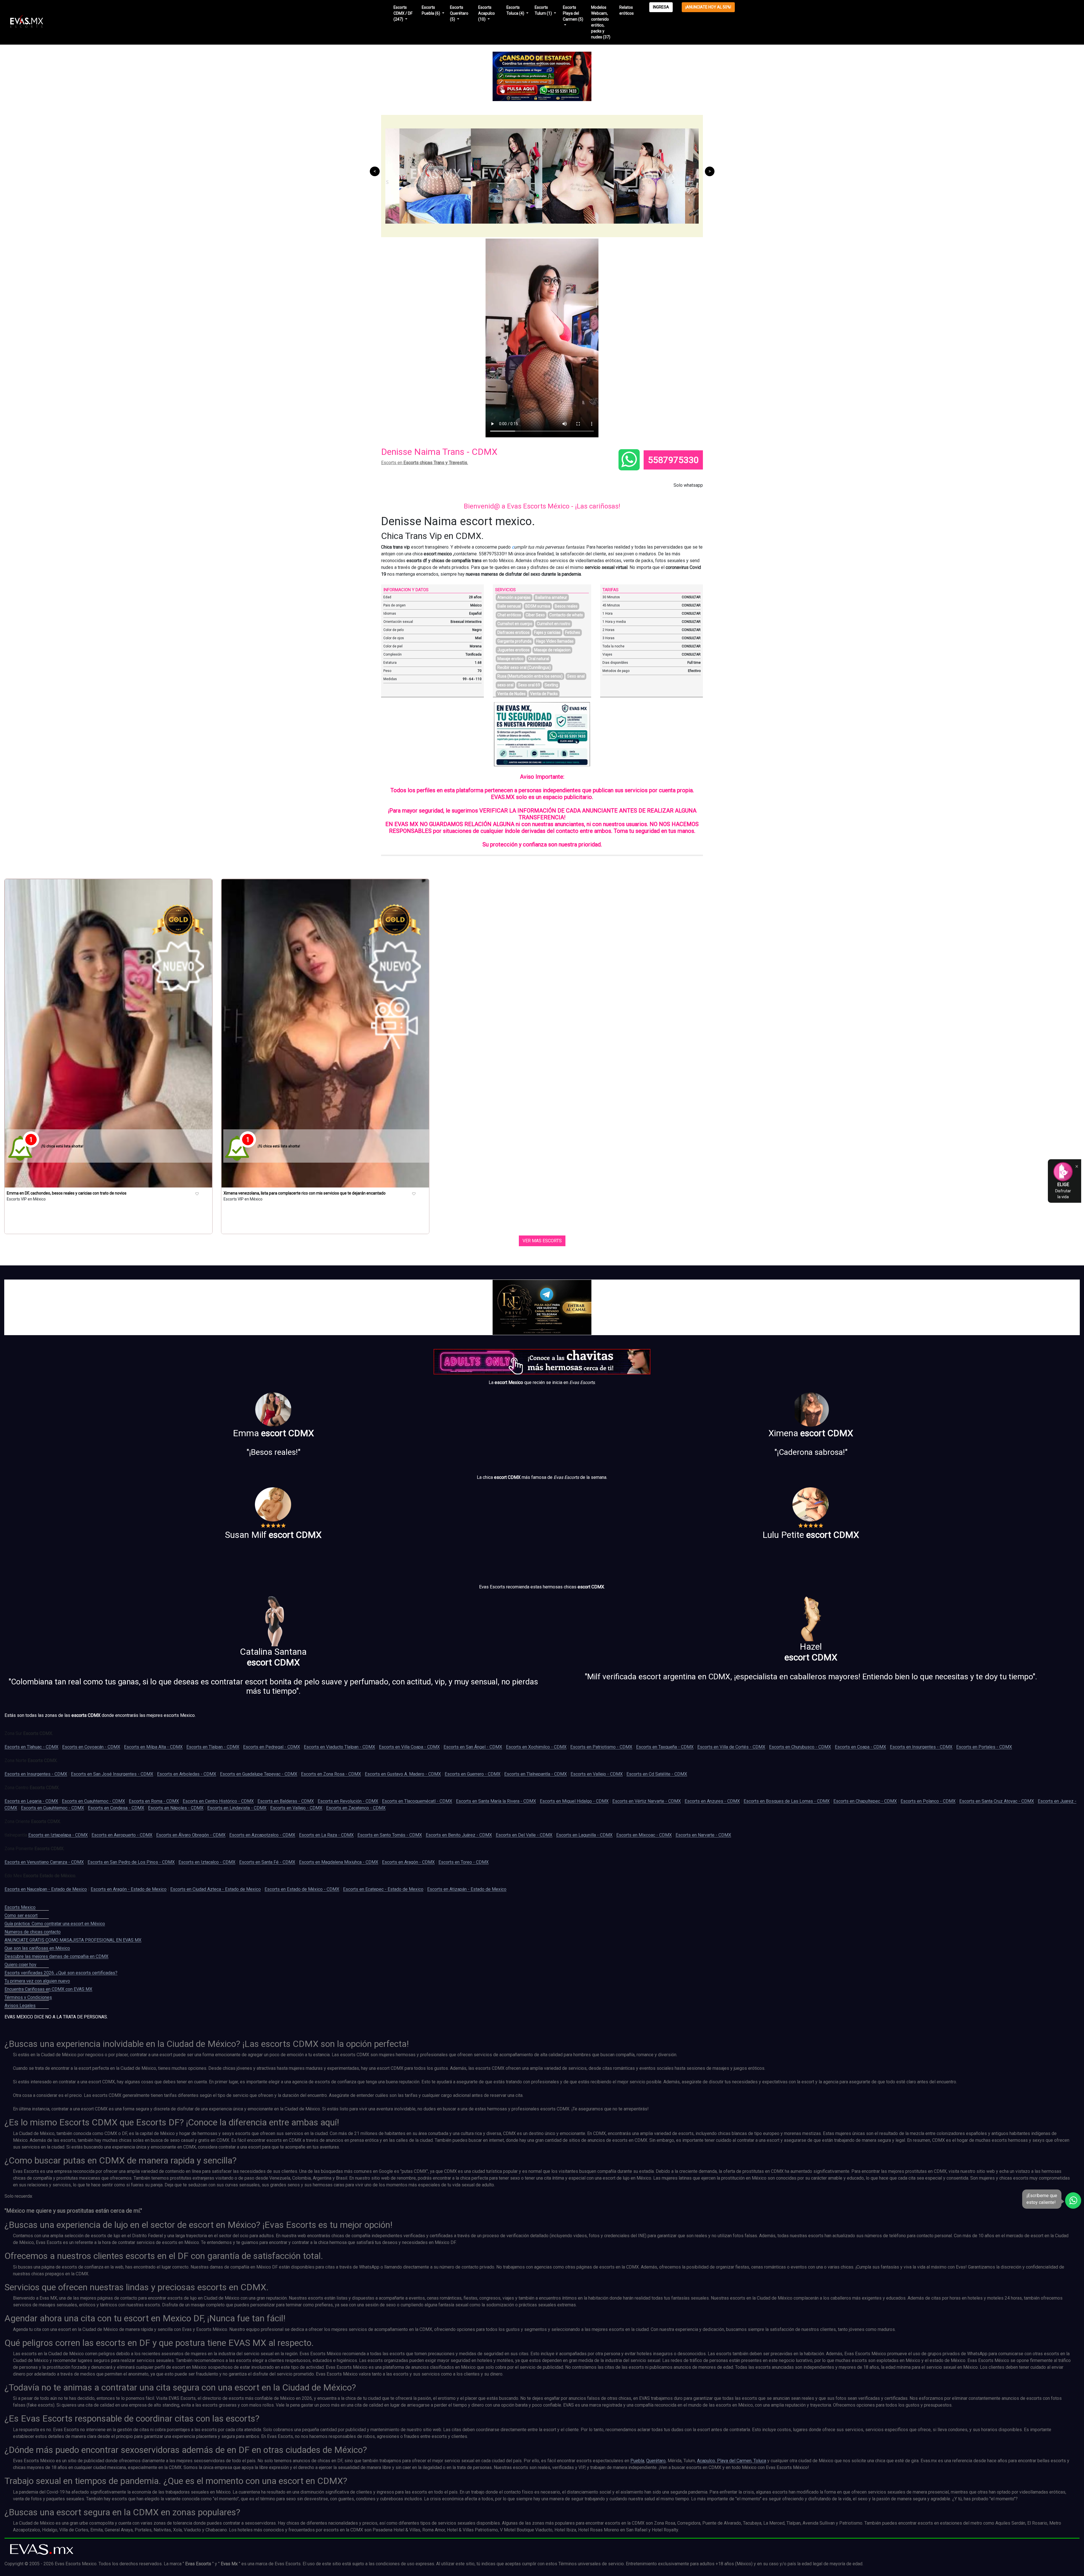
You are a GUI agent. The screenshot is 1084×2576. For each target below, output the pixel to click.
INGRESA (661, 7)
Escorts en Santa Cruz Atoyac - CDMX (997, 1801)
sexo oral (505, 685)
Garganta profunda (514, 641)
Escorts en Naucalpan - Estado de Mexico (46, 1889)
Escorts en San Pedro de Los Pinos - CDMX (131, 1862)
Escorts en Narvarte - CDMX (703, 1835)
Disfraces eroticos (513, 632)
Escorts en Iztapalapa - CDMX (58, 1835)
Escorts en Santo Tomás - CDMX (390, 1835)
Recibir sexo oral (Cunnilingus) (524, 667)
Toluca (759, 2461)
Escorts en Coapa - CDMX (860, 1747)
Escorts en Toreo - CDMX (464, 1862)
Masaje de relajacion (552, 650)
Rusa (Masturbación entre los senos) (530, 676)
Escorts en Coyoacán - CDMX (91, 1747)
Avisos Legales (20, 2006)
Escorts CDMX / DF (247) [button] (403, 13)
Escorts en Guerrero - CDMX (473, 1774)
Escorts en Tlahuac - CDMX (31, 1747)
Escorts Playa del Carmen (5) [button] (573, 13)
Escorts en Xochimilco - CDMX (536, 1747)
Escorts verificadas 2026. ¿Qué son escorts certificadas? (61, 1973)
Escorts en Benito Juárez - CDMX (459, 1835)
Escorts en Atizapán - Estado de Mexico (467, 1889)
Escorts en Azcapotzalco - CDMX (262, 1835)
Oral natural (539, 659)
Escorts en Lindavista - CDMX (237, 1808)
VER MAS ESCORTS (542, 1241)
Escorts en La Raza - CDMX (326, 1835)
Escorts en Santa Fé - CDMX (267, 1862)
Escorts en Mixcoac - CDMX (644, 1835)
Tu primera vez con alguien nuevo (37, 1981)
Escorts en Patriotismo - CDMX (601, 1747)
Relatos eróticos (627, 10)
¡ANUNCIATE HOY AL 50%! (708, 7)
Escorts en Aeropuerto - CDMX (122, 1835)
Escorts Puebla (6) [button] (431, 10)
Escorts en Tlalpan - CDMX (213, 1747)
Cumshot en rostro (554, 624)
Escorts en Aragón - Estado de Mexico (129, 1889)
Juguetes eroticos (513, 650)
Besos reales (566, 606)
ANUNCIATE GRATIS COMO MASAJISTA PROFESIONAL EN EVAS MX (73, 1940)
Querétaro (656, 2461)
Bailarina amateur (551, 597)
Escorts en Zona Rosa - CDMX (331, 1774)
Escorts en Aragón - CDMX (408, 1862)
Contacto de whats (566, 615)
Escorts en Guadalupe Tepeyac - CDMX (259, 1774)
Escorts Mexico (20, 1907)
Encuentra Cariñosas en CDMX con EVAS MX (48, 1989)
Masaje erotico (511, 659)
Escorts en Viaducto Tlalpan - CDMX (339, 1747)
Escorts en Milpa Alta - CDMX (153, 1747)
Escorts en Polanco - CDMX (928, 1801)
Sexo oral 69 (529, 685)
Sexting (551, 685)
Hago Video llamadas (555, 641)
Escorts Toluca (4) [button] (516, 10)
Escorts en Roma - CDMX (154, 1801)
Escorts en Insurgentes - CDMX (921, 1747)
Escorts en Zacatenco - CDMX (356, 1808)
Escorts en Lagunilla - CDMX (584, 1835)
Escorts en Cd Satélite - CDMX (657, 1774)
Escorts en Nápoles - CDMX (176, 1808)
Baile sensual (509, 606)
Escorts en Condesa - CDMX (116, 1808)
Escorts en (425, 463)
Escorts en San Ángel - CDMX (473, 1747)
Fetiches (573, 632)
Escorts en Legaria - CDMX (31, 1801)
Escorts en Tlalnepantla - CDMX (536, 1774)
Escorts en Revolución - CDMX (348, 1801)
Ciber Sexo (535, 615)
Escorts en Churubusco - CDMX (800, 1747)
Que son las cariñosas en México (37, 1948)
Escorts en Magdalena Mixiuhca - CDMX (339, 1862)
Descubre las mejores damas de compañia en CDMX (56, 1956)
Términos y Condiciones (28, 1997)
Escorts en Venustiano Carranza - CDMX (44, 1862)
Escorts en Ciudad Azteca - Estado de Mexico (216, 1889)
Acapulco (706, 2461)
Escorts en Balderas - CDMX (286, 1801)
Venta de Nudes (512, 694)
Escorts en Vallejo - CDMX (597, 1774)
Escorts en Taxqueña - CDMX (665, 1747)
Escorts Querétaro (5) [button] (459, 13)
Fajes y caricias (547, 632)
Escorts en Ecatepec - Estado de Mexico (383, 1889)
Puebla (637, 2461)
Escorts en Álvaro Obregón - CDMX (191, 1835)
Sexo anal (576, 676)
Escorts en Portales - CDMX (984, 1747)
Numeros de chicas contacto (33, 1932)
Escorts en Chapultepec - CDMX (865, 1801)
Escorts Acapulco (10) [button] (487, 13)
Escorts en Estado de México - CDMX (302, 1889)
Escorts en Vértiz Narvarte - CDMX (647, 1801)
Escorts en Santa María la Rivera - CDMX (496, 1801)
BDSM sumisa (538, 606)
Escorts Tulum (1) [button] (544, 10)
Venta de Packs (544, 694)
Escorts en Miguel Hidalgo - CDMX (574, 1801)
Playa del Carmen (734, 2461)
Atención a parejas (514, 597)
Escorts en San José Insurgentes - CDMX (112, 1774)
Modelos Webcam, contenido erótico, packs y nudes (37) (601, 22)
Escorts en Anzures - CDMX (712, 1801)
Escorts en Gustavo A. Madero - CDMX (403, 1774)
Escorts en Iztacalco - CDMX (207, 1862)
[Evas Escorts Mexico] (42, 2549)
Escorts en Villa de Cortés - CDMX (731, 1747)
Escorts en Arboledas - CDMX (187, 1774)
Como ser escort (21, 1915)
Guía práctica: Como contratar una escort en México (55, 1924)
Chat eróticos (509, 615)
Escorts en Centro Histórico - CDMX (218, 1801)
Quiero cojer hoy (20, 1965)
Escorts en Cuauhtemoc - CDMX (93, 1801)
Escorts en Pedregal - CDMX (272, 1747)
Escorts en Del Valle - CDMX (524, 1835)
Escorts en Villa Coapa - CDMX (409, 1747)
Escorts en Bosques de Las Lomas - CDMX (787, 1801)
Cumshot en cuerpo (515, 624)
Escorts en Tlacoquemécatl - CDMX (417, 1801)
